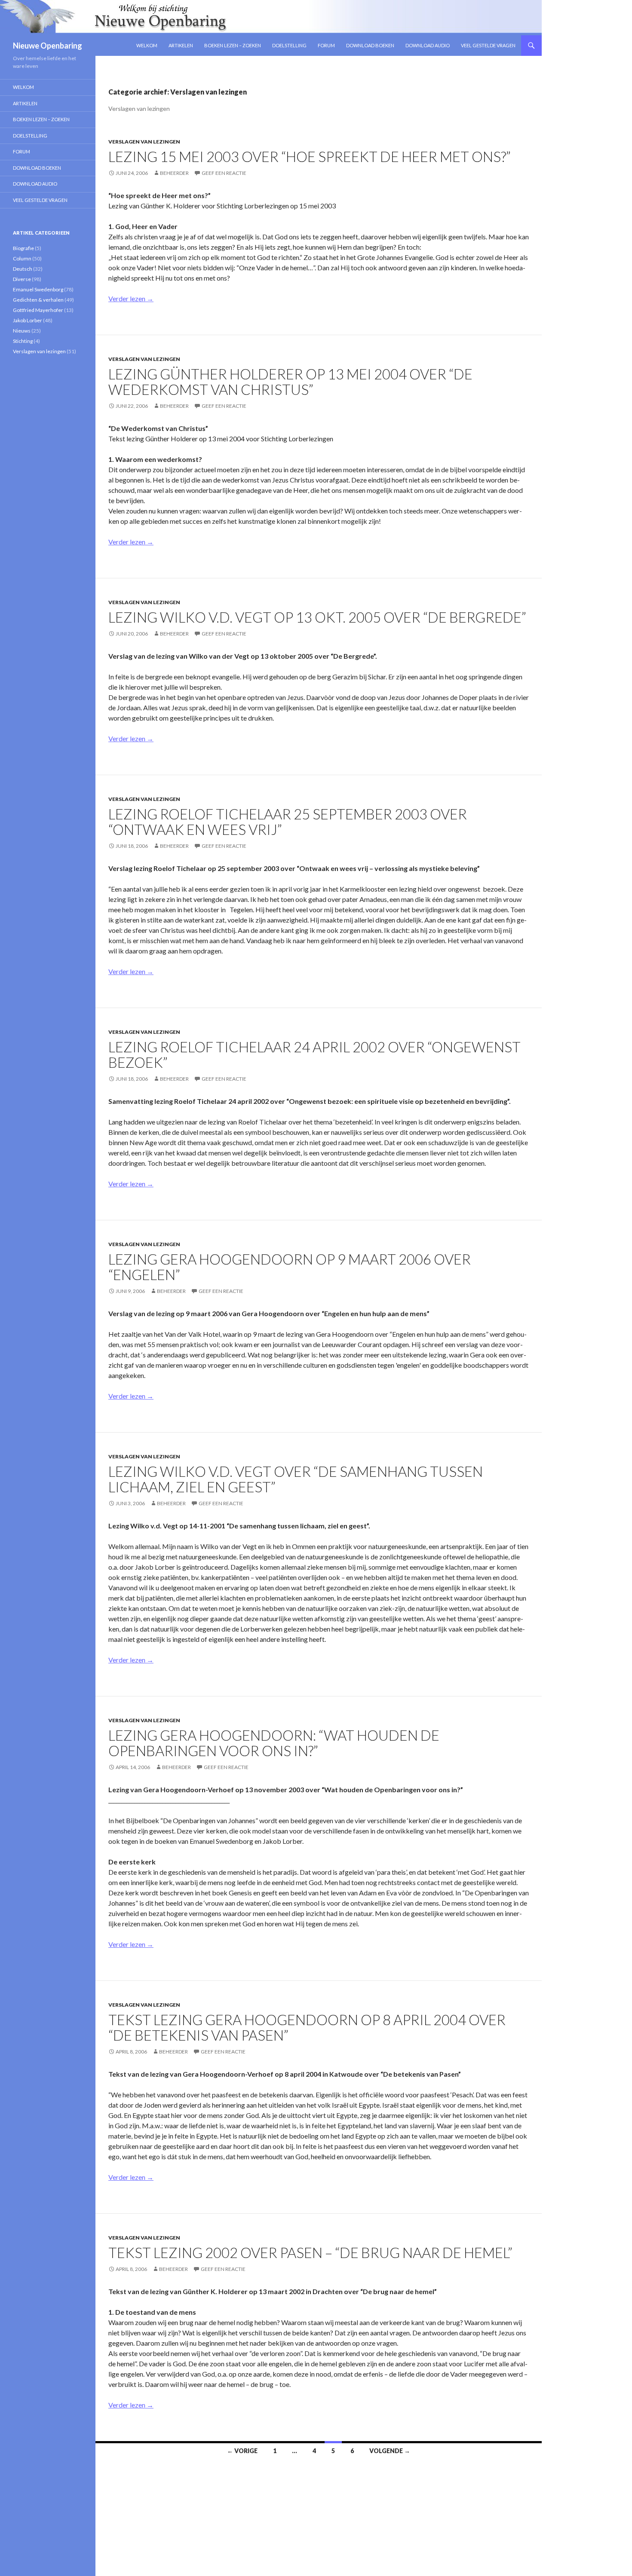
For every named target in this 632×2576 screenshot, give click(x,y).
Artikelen (181, 45)
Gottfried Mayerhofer (38, 310)
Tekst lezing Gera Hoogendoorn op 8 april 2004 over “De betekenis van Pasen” (307, 2027)
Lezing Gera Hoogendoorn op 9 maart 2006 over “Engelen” (290, 1267)
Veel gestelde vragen (488, 45)
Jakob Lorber (28, 320)
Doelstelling (289, 45)
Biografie (23, 248)
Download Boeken (370, 45)
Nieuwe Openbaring (48, 46)
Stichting (23, 341)
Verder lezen (131, 298)
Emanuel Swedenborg (38, 289)
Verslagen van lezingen (144, 142)
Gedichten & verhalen (38, 300)
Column (22, 258)
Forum (326, 45)
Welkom (147, 45)
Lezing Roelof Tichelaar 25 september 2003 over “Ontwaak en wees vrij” (288, 822)
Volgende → (390, 2451)
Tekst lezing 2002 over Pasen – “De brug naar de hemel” (310, 2252)
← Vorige (242, 2451)
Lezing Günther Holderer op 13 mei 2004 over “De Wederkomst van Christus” (290, 382)
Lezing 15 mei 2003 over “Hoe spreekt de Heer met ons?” (310, 156)
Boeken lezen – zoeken (233, 45)
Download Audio (428, 45)
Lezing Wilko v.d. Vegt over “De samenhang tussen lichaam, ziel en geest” (296, 1479)
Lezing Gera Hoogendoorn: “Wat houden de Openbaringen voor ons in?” (274, 1743)
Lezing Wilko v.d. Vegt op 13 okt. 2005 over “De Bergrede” (317, 617)
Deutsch (23, 269)
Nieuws (22, 331)
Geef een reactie (224, 173)
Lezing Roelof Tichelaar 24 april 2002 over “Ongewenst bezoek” (314, 1054)
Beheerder (174, 173)
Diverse (22, 279)
